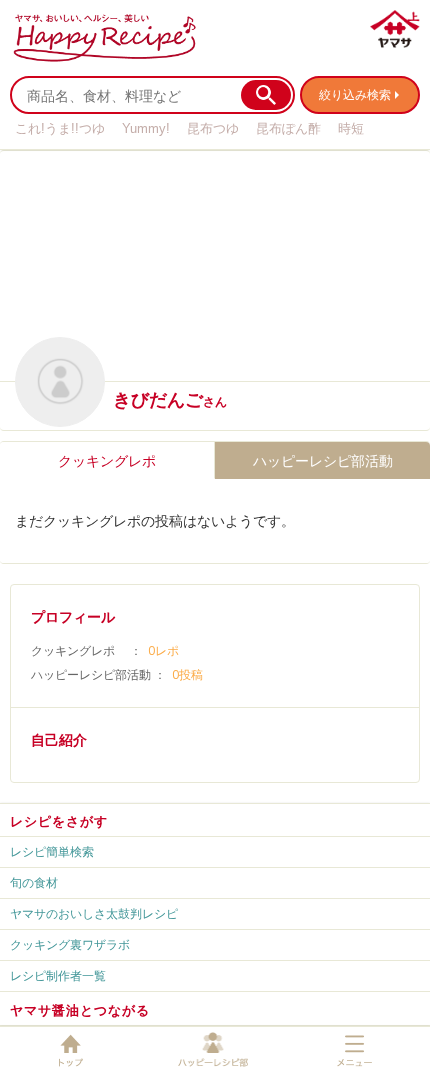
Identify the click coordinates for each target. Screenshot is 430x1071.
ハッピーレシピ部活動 (323, 460)
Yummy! (146, 128)
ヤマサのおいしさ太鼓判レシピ (94, 913)
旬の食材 (34, 882)
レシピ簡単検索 (52, 851)
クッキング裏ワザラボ (70, 944)
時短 (351, 128)
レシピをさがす (59, 821)
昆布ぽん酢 (288, 128)
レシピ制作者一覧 (58, 975)
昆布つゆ (213, 128)
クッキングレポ (107, 460)
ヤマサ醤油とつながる (80, 1010)
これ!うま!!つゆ (60, 128)
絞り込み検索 (355, 94)
